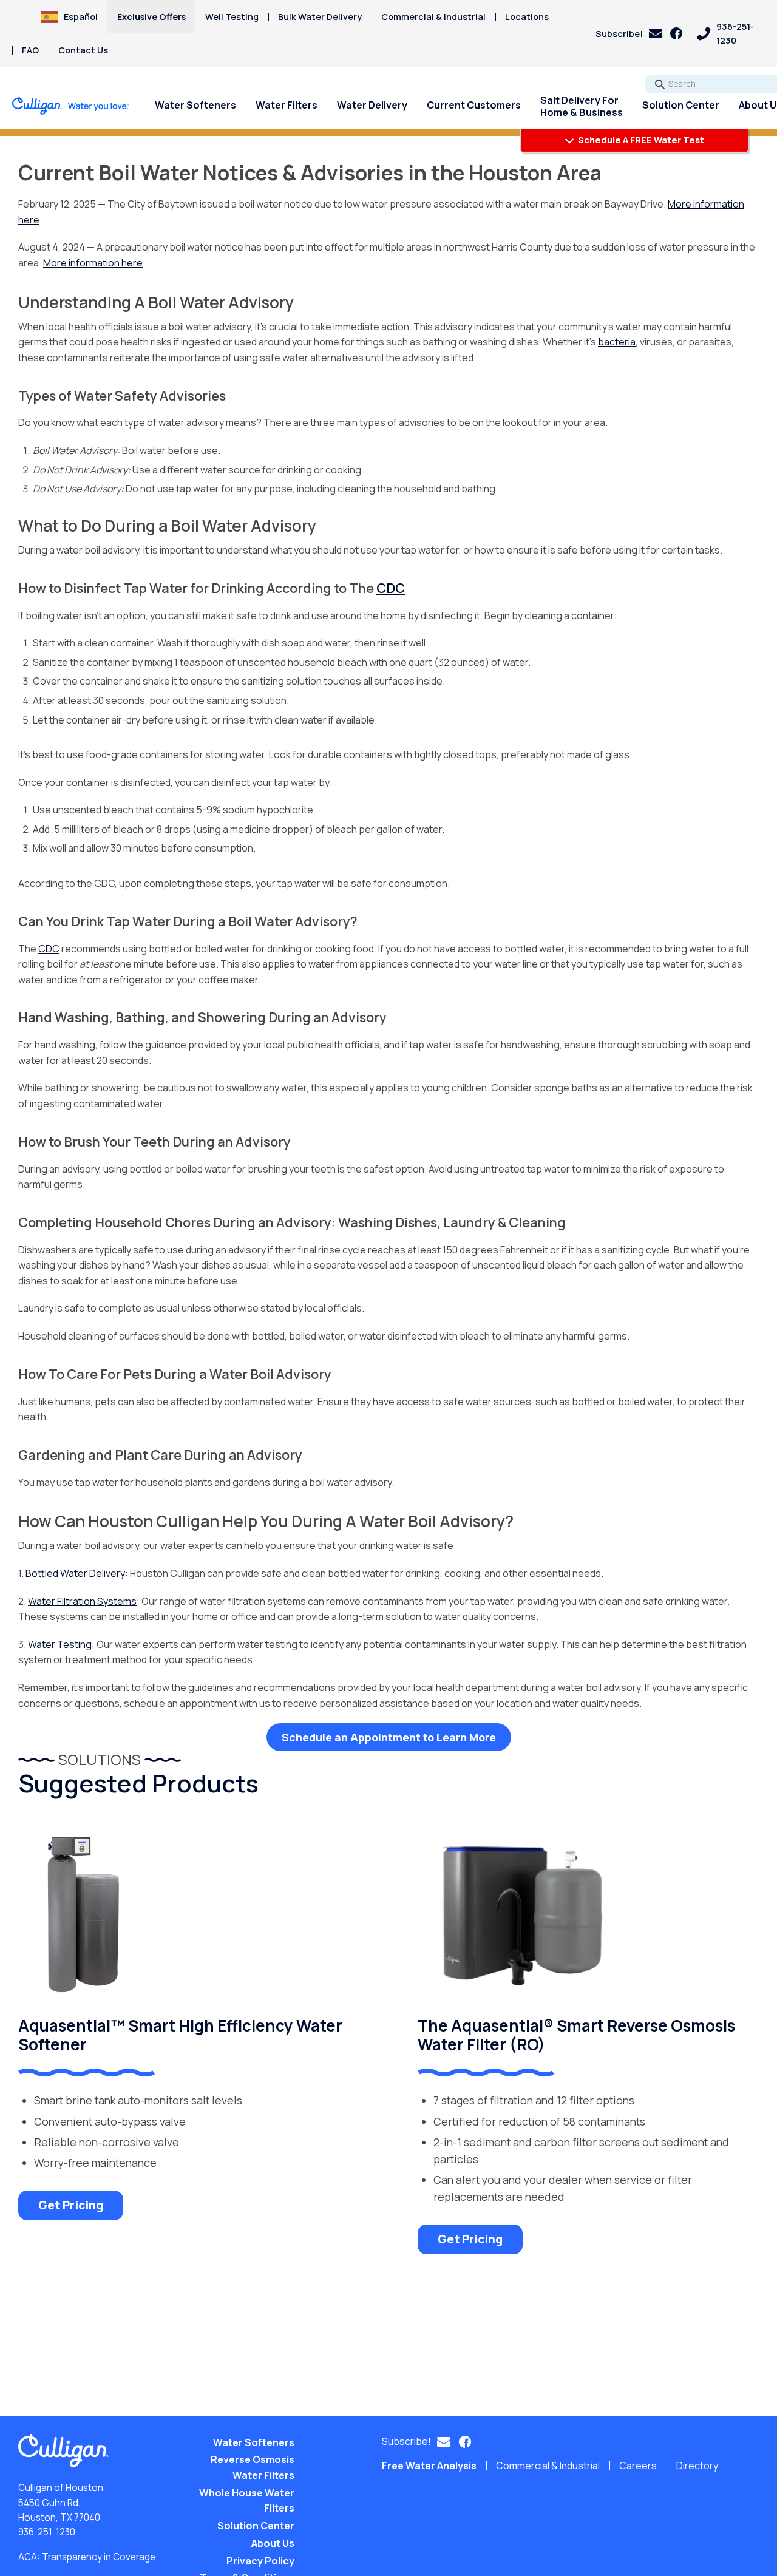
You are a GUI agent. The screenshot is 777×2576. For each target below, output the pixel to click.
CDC (49, 949)
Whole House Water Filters (247, 2501)
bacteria (617, 342)
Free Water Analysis (429, 2466)
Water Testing (60, 1644)
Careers (638, 2466)
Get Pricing (71, 2205)
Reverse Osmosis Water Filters (253, 2467)
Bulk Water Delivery (320, 17)
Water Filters (287, 105)
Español (81, 17)
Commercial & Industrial (433, 17)
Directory (697, 2466)
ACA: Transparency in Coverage (87, 2557)
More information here (93, 263)
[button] (629, 34)
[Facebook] (676, 33)
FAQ (30, 50)
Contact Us (83, 50)
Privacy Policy (260, 2561)
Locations (527, 17)
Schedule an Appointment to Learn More (389, 1737)
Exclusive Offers (151, 17)
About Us (273, 2543)
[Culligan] (71, 106)
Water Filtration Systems (82, 1601)
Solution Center (681, 105)
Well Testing (232, 17)
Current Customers (474, 105)
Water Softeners (195, 105)
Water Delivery (372, 105)
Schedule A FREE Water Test (640, 140)
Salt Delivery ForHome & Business (582, 106)
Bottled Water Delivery (75, 1573)
